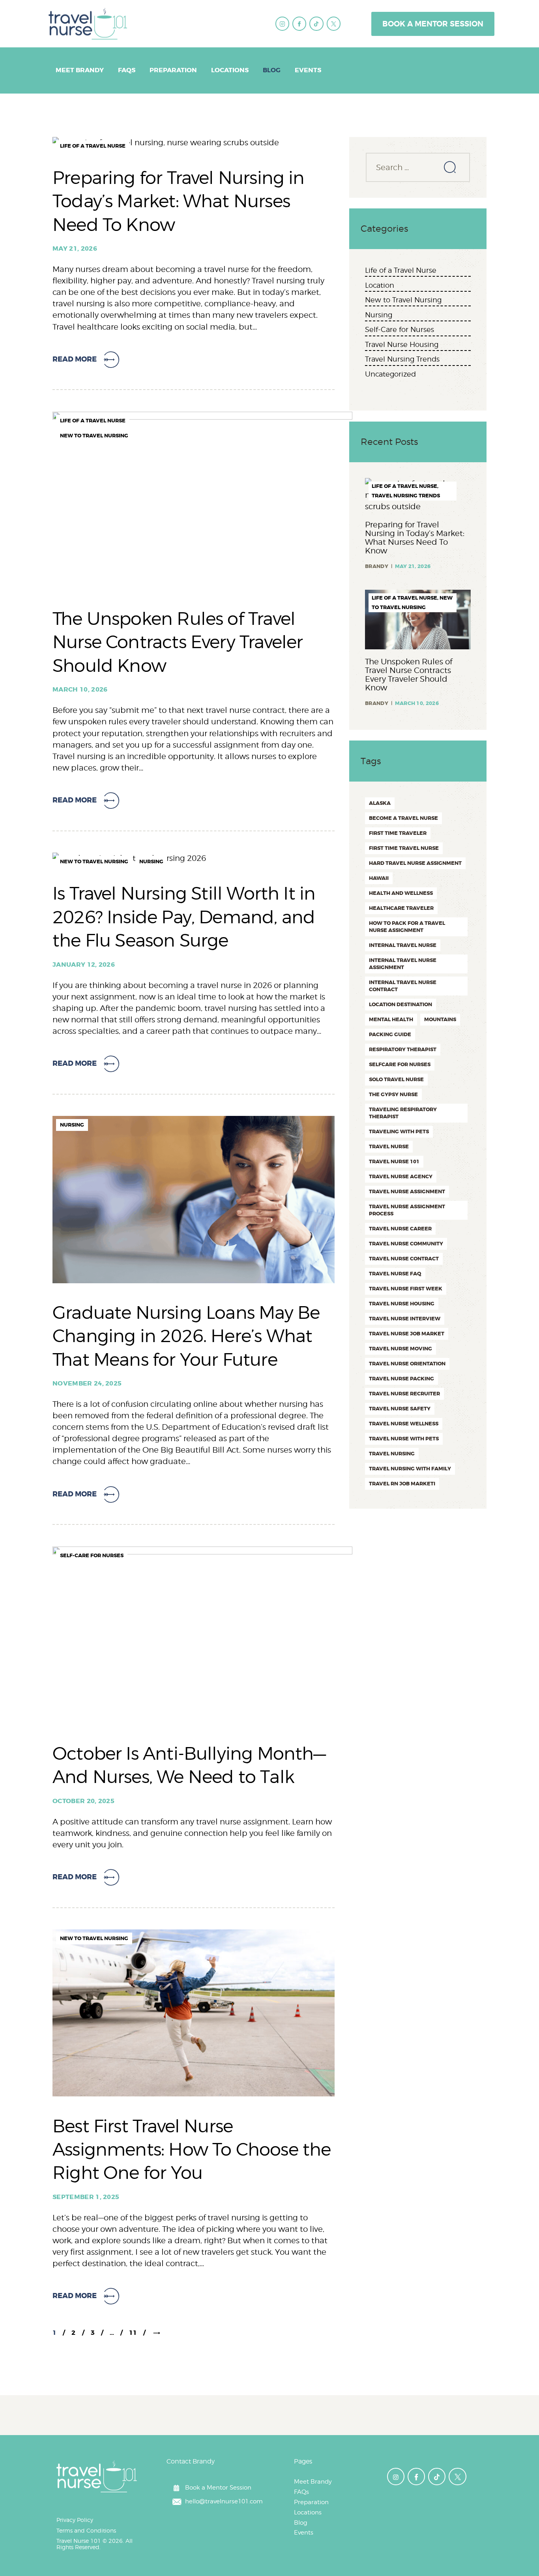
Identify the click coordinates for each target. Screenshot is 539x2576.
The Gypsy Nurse (393, 1094)
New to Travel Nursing (94, 436)
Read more (75, 359)
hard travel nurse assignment (415, 863)
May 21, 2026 (75, 248)
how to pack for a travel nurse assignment (407, 927)
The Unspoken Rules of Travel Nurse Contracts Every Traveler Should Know (178, 642)
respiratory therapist (403, 1049)
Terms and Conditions (86, 2530)
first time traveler (398, 833)
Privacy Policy (75, 2520)
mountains (440, 1019)
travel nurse (389, 1146)
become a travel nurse (403, 818)
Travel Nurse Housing (402, 344)
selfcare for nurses (400, 1064)
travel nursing (392, 1454)
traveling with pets (399, 1131)
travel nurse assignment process (407, 1210)
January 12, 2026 (84, 965)
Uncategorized (390, 374)
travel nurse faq (395, 1274)
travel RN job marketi (402, 1484)
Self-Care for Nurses (92, 1555)
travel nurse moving (401, 1349)
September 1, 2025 (86, 2197)
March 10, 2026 (80, 689)
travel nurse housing (402, 1304)
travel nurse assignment (407, 1191)
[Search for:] (418, 167)
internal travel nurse (403, 945)
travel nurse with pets (404, 1439)
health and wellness (401, 893)
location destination (401, 1004)
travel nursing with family (410, 1469)
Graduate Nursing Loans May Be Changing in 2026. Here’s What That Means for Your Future (186, 1336)
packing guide (390, 1034)
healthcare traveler (401, 908)
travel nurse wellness (404, 1424)
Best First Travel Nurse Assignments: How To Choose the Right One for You (192, 2149)
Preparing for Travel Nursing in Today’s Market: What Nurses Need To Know (179, 201)
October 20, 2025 (83, 1801)
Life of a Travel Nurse (93, 146)
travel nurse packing (401, 1379)
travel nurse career (400, 1229)
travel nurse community (406, 1244)
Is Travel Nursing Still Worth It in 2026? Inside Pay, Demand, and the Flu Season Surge (184, 917)
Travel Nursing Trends (402, 359)
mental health (391, 1019)
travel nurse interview (405, 1319)
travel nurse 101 (394, 1161)
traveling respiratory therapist (403, 1113)
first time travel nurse (404, 848)
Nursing (151, 861)
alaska (380, 803)
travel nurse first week (406, 1289)
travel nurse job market (407, 1334)
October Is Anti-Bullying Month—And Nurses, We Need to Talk (189, 1765)
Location (380, 285)
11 (137, 2333)
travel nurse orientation (407, 1364)
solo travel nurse (396, 1079)
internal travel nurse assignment (403, 964)
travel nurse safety (400, 1409)
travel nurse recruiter (404, 1394)
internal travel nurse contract (403, 986)
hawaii (379, 878)
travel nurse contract (404, 1259)
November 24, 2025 (87, 1383)
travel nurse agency (401, 1176)
